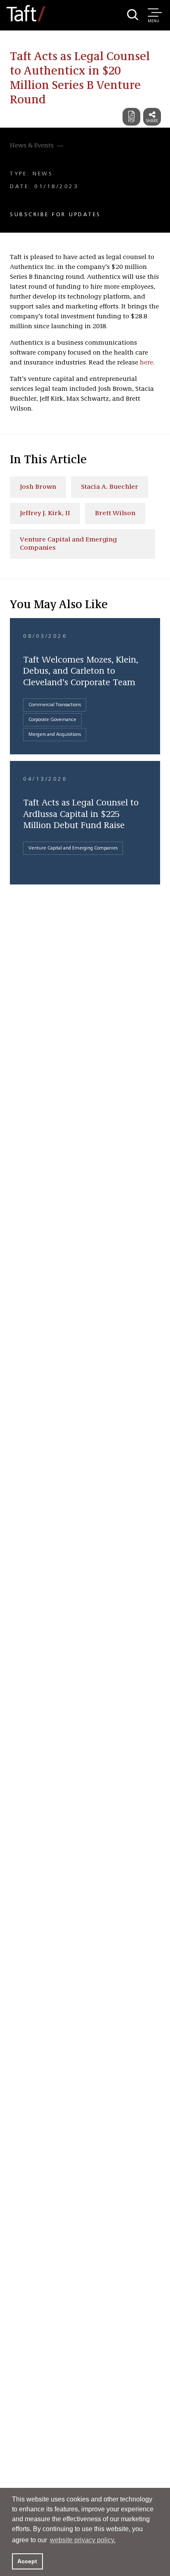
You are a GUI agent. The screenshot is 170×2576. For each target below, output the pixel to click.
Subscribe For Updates (55, 215)
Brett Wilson (115, 513)
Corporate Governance (52, 720)
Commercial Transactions (55, 705)
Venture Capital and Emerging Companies (68, 544)
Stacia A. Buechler (110, 487)
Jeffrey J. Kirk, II (45, 513)
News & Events (32, 146)
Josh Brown (38, 487)
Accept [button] (27, 2561)
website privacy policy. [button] (83, 2540)
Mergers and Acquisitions (55, 735)
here (146, 363)
